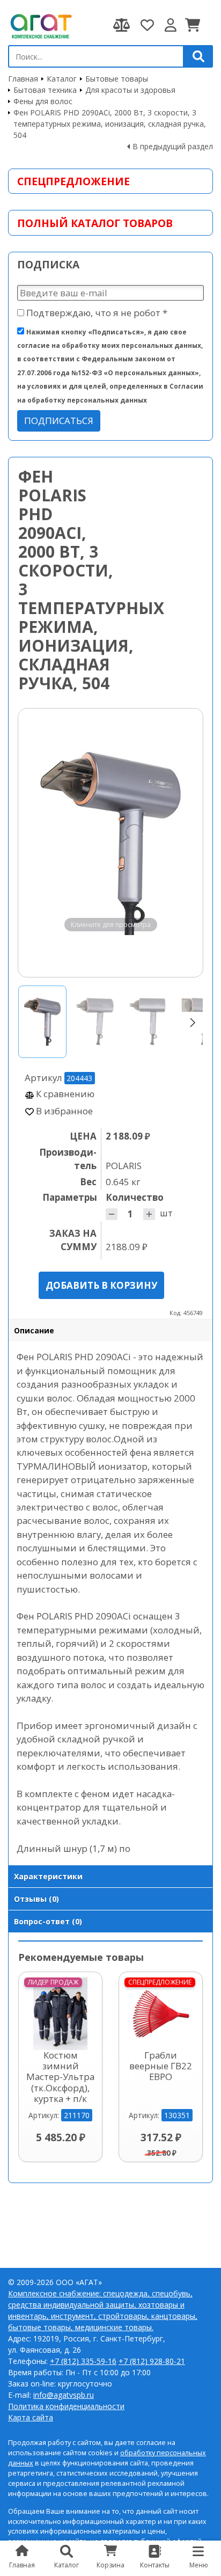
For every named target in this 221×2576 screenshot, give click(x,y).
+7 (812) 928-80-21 (152, 2361)
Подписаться (59, 421)
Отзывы (36, 1899)
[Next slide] (185, 843)
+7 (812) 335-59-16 (83, 2361)
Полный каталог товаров (95, 223)
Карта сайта (31, 2417)
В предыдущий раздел (173, 146)
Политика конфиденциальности (66, 2406)
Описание (34, 1330)
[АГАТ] (40, 25)
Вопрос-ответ (48, 1921)
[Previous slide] (36, 843)
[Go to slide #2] (95, 1022)
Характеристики (48, 1876)
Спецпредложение (73, 181)
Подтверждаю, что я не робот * (96, 313)
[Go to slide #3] (148, 1022)
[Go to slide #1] (42, 1022)
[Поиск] (198, 56)
